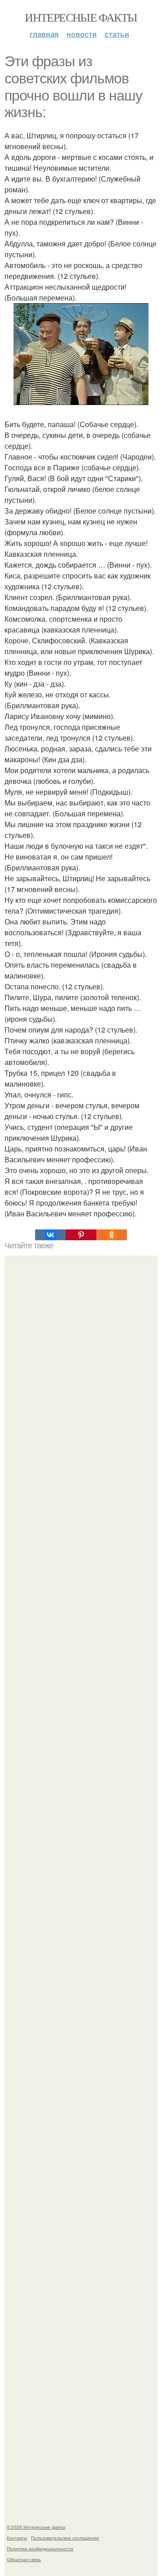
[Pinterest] (81, 1235)
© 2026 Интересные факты (36, 2527)
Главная (44, 34)
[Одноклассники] (112, 1235)
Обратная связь (24, 2559)
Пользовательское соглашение (65, 2538)
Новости (82, 34)
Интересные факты (81, 17)
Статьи (117, 34)
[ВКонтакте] (50, 1235)
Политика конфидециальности (40, 2549)
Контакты (17, 2538)
